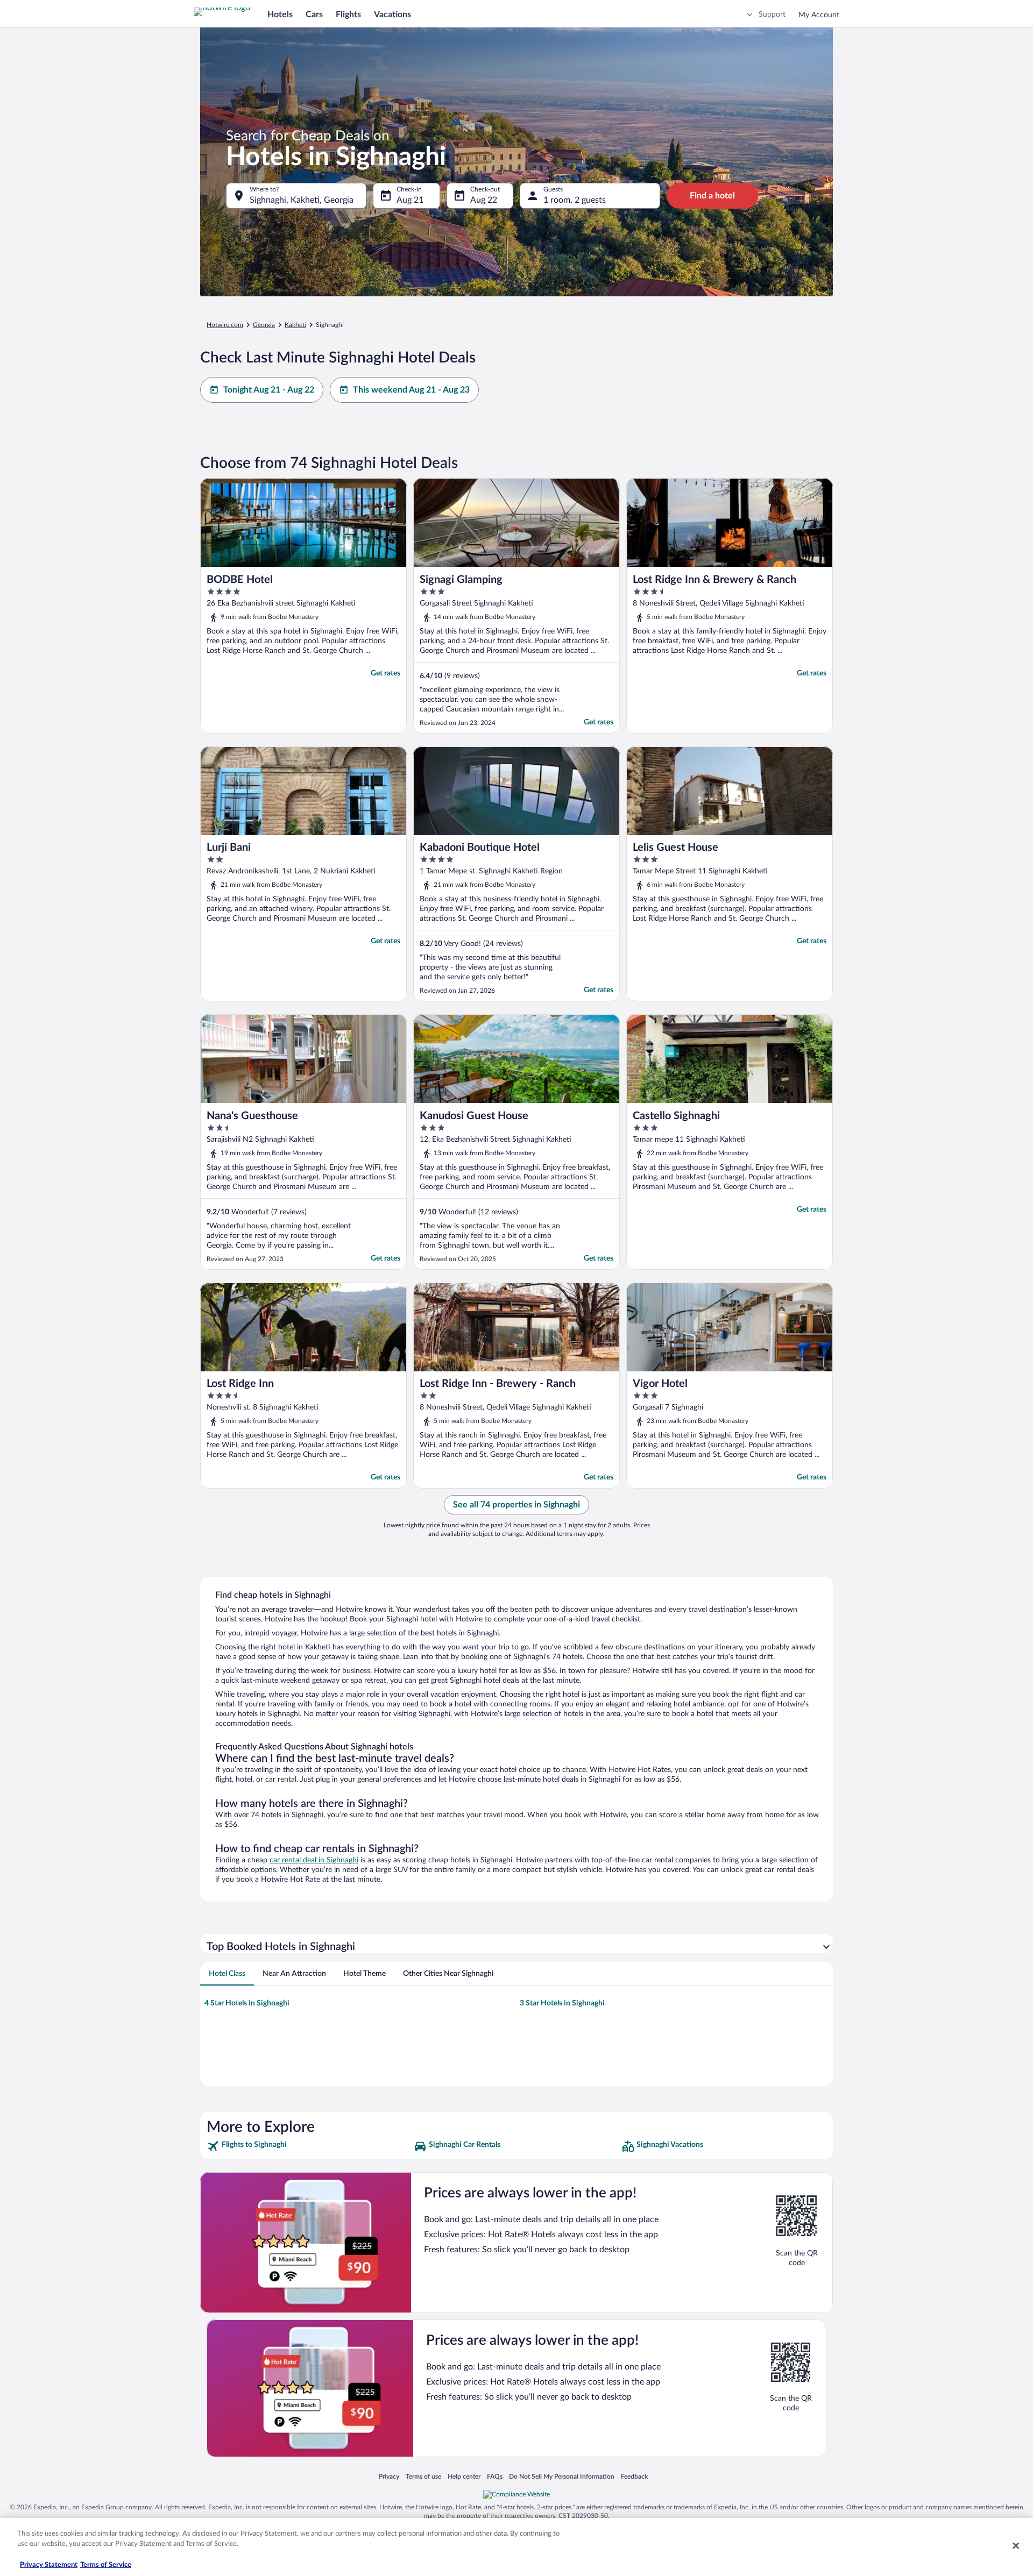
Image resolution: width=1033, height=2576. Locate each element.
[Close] (1016, 2545)
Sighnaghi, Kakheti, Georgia (302, 200)
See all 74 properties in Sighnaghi (516, 1505)
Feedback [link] (634, 2476)
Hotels (280, 15)
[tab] (227, 1974)
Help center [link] (464, 2476)
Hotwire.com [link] (225, 325)
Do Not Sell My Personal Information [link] (562, 2476)
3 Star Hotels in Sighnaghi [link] (562, 2003)
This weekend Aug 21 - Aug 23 (411, 390)
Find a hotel (712, 196)
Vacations (392, 15)
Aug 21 (410, 200)
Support (772, 15)
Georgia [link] (264, 325)
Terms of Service (106, 2565)
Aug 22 (484, 200)
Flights (348, 15)
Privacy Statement (49, 2565)
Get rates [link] (385, 673)
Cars (314, 15)
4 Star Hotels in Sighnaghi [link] (247, 2003)
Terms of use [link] (423, 2476)
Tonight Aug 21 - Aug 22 (269, 390)
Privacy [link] (389, 2476)
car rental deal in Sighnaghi (314, 1860)
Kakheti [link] (295, 325)
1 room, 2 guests (575, 200)
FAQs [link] (495, 2476)
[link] (309, 2146)
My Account (819, 15)
